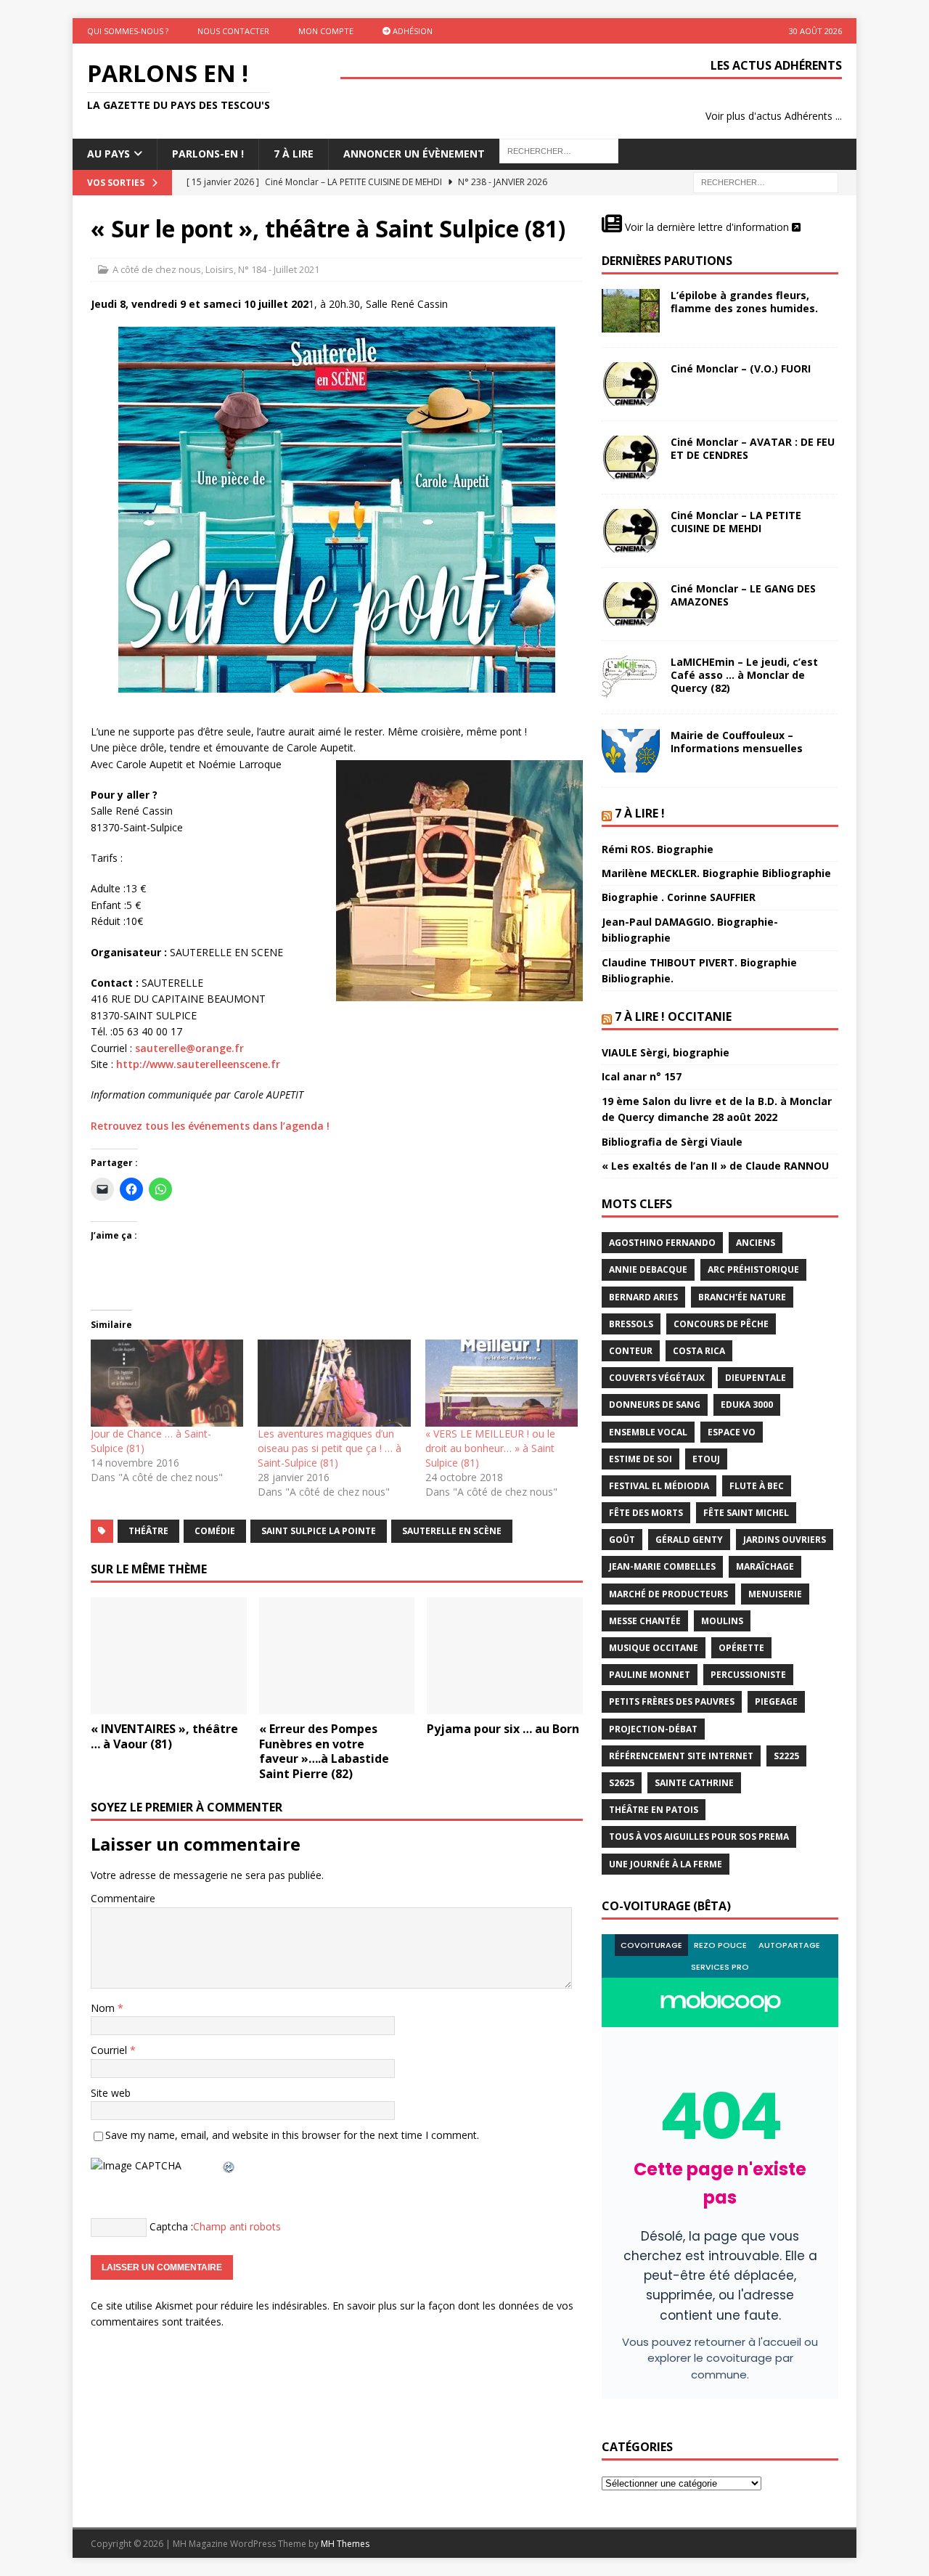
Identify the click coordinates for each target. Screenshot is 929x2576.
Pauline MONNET (650, 1675)
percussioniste (748, 1675)
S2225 (786, 1756)
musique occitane (654, 1648)
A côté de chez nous (157, 269)
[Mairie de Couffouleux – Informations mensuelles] (631, 751)
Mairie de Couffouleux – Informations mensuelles (737, 742)
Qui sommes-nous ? (128, 31)
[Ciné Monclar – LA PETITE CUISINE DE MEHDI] (631, 531)
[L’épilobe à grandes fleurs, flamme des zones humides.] (631, 311)
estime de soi (641, 1459)
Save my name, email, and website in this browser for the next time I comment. (292, 2135)
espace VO (732, 1432)
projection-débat (653, 1729)
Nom (104, 2008)
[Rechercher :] (766, 181)
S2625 (622, 1783)
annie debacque (648, 1269)
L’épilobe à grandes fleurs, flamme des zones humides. (744, 302)
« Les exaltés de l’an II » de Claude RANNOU (715, 1166)
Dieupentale (756, 1378)
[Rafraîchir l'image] (229, 2165)
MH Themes (345, 2544)
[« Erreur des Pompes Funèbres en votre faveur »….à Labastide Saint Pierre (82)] (337, 1656)
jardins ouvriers (785, 1540)
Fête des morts (646, 1513)
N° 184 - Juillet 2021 (279, 269)
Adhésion (412, 31)
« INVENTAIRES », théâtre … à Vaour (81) (164, 1736)
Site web (111, 2093)
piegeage (776, 1701)
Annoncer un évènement (414, 154)
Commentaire (123, 1898)
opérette (741, 1648)
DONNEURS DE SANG (655, 1405)
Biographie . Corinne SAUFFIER (679, 897)
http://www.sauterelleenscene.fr (198, 1064)
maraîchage (765, 1566)
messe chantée (645, 1621)
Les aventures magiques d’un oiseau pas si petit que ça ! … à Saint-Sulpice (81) (330, 1448)
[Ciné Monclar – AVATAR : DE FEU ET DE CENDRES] (631, 457)
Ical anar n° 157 (642, 1076)
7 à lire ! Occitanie (673, 1016)
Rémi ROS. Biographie (658, 849)
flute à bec (757, 1486)
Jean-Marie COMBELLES (662, 1566)
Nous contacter (233, 31)
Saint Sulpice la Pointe (319, 1531)
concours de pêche (721, 1324)
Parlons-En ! (208, 154)
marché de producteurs (668, 1594)
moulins (722, 1621)
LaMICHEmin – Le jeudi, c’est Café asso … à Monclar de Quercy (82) (744, 675)
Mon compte (326, 31)
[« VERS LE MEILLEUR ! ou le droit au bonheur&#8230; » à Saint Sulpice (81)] (502, 1383)
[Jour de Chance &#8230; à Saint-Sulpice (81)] (167, 1383)
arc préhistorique (753, 1269)
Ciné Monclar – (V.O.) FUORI (741, 368)
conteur (631, 1351)
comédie (215, 1531)
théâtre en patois (654, 1810)
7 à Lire (294, 154)
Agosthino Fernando (662, 1243)
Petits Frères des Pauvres (672, 1701)
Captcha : (171, 2226)
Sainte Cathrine (694, 1783)
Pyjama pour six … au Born (503, 1729)
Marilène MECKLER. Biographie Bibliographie (716, 873)
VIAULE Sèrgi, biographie (666, 1052)
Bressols (631, 1324)
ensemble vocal (648, 1432)
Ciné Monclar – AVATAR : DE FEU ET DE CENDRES (753, 448)
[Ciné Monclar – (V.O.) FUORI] (631, 384)
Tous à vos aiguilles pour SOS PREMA (699, 1837)
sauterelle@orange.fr (189, 1048)
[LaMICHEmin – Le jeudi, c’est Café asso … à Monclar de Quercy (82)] (631, 677)
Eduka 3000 (747, 1405)
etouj (706, 1459)
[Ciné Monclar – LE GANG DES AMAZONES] (631, 604)
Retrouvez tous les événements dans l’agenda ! (210, 1126)
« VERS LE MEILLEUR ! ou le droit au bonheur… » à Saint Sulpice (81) (490, 1448)
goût (622, 1540)
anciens (756, 1243)
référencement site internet (681, 1756)
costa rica (699, 1351)
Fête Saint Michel (746, 1513)
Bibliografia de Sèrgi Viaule (672, 1142)
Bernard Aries (643, 1297)
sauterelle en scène (452, 1531)
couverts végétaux (657, 1378)
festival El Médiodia (659, 1486)
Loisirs (220, 269)
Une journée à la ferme (666, 1864)
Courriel (110, 2050)
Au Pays (109, 154)
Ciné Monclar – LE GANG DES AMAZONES (743, 595)
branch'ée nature (742, 1297)
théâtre (148, 1531)
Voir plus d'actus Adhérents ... (774, 116)
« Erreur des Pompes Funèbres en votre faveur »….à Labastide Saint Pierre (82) (324, 1751)
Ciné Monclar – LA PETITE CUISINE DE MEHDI (736, 522)
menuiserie (775, 1594)
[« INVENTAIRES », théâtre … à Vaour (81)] (169, 1656)
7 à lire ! (640, 813)
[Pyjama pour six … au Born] (505, 1656)
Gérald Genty (689, 1540)
